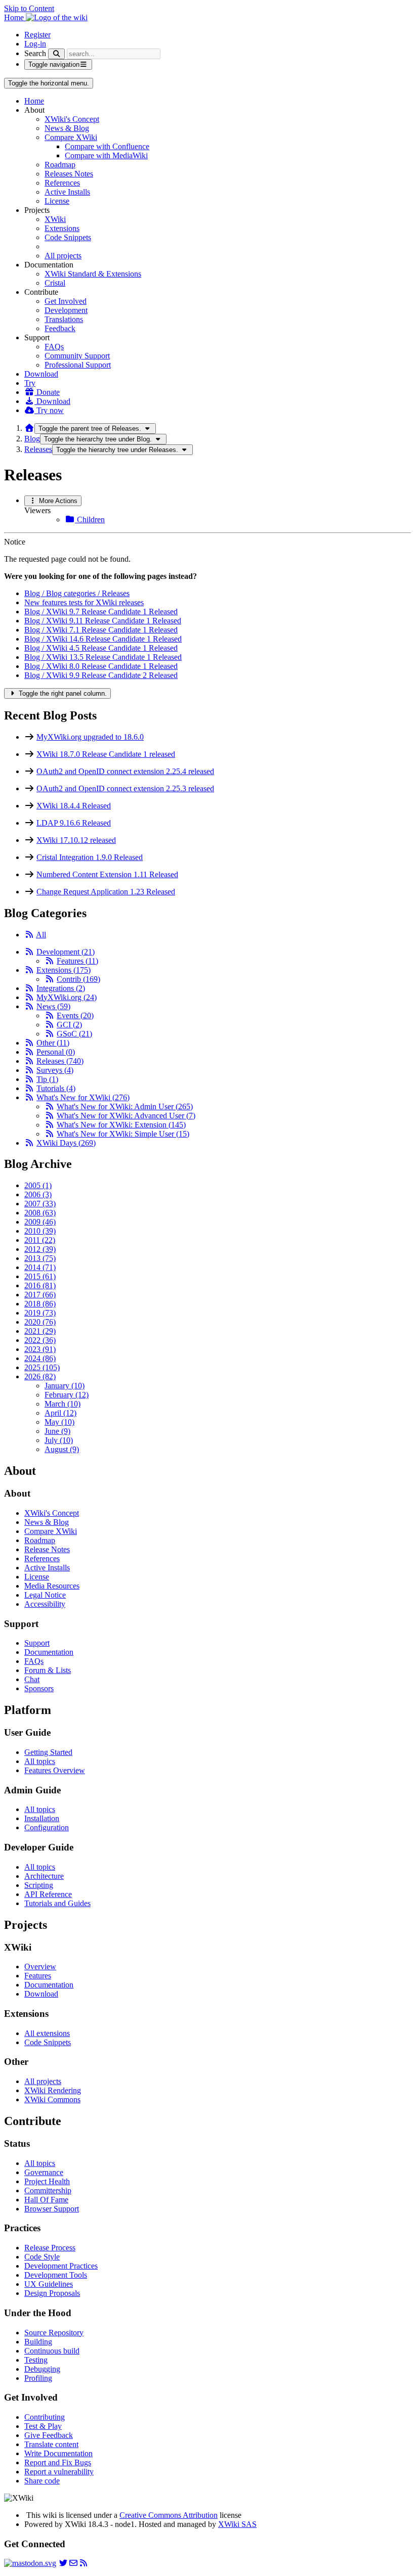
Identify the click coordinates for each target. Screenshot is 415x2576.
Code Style (42, 2257)
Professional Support (78, 365)
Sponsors (39, 1688)
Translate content (51, 2444)
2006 (38, 1194)
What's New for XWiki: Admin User (125, 1106)
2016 (40, 1285)
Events (75, 1015)
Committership (48, 2190)
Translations (64, 319)
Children (90, 519)
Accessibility (45, 1604)
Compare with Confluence (107, 146)
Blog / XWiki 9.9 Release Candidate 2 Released (101, 675)
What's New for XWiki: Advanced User (126, 1116)
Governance (44, 2172)
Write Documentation (58, 2453)
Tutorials (56, 1088)
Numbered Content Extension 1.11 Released (107, 874)
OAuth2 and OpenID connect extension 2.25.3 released (125, 788)
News (53, 1006)
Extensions (62, 228)
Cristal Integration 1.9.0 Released (90, 857)
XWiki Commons (52, 2099)
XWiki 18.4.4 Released (74, 806)
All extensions (47, 2033)
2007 (40, 1204)
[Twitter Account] (63, 2563)
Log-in (35, 44)
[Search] (56, 54)
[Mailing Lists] (73, 2563)
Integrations (61, 988)
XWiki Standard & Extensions (93, 274)
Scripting (39, 1885)
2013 (40, 1258)
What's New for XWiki (83, 1097)
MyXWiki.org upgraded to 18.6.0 (90, 737)
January (65, 1386)
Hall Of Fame (46, 2200)
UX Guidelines (49, 2284)
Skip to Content (29, 8)
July (59, 1440)
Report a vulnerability (59, 2472)
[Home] (29, 428)
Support (37, 1643)
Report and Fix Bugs (58, 2462)
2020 (40, 1322)
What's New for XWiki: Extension (121, 1125)
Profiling (38, 2378)
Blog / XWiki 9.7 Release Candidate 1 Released (101, 612)
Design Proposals (52, 2293)
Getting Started (48, 1752)
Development (66, 310)
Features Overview (55, 1770)
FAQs (54, 347)
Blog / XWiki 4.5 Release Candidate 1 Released (101, 648)
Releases (38, 449)
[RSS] (29, 935)
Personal (56, 1052)
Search (35, 53)
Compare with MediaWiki (106, 155)
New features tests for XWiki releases (84, 602)
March (63, 1404)
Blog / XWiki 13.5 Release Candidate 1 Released (103, 657)
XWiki (55, 219)
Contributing (45, 2417)
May (59, 1422)
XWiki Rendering (53, 2090)
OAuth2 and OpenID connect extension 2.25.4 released (125, 771)
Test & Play (43, 2426)
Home (34, 101)
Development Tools (56, 2275)
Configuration (47, 1827)
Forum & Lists (48, 1670)
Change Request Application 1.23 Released (106, 892)
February (67, 1395)
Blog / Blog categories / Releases (77, 593)
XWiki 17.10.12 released (76, 840)
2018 (40, 1304)
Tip (47, 1079)
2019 (40, 1313)
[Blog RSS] (84, 2563)
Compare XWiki (71, 137)
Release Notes (47, 1549)
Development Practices (61, 2266)
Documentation (49, 1652)
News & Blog (67, 128)
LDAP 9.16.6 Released (74, 823)
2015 (40, 1276)
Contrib (78, 979)
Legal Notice (45, 1595)
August (62, 1449)
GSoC (74, 1034)
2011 (40, 1240)
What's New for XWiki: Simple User (123, 1134)
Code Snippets (68, 237)
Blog (32, 439)
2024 (40, 1358)
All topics (40, 1761)
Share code (42, 2481)
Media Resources (52, 1586)
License (57, 201)
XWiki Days (66, 1143)
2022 (40, 1340)
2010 (40, 1231)
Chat (32, 1679)
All (41, 935)
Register (37, 35)
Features (77, 961)
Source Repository (54, 2333)
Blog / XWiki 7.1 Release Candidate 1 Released (101, 630)
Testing (36, 2360)
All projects (63, 256)
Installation (42, 1818)
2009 (40, 1222)
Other (53, 1043)
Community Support (77, 356)
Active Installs (67, 192)
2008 (40, 1213)
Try (30, 383)
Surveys (55, 1070)
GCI (69, 1025)
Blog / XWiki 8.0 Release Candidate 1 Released (101, 666)
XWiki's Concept (72, 119)
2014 (40, 1267)
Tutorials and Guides (57, 1903)
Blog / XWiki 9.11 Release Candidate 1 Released (103, 621)
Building (38, 2342)
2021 (40, 1331)
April (60, 1413)
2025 (42, 1367)
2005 (38, 1185)
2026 (40, 1376)
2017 (40, 1295)
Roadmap (60, 165)
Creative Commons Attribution (169, 2515)
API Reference (48, 1894)
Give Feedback (49, 2435)
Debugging (42, 2369)
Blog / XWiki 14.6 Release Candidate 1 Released (103, 639)
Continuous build (52, 2351)
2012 (40, 1249)
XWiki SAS (237, 2524)
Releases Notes (69, 174)
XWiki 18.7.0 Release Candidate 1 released (106, 754)
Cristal (55, 283)
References (62, 183)
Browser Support (52, 2209)
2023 (40, 1349)
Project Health (47, 2181)
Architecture (44, 1876)
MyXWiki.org (67, 997)
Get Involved (66, 301)
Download (41, 374)
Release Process (50, 2248)
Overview (40, 1967)
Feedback (60, 328)
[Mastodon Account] (30, 2563)
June (57, 1431)
